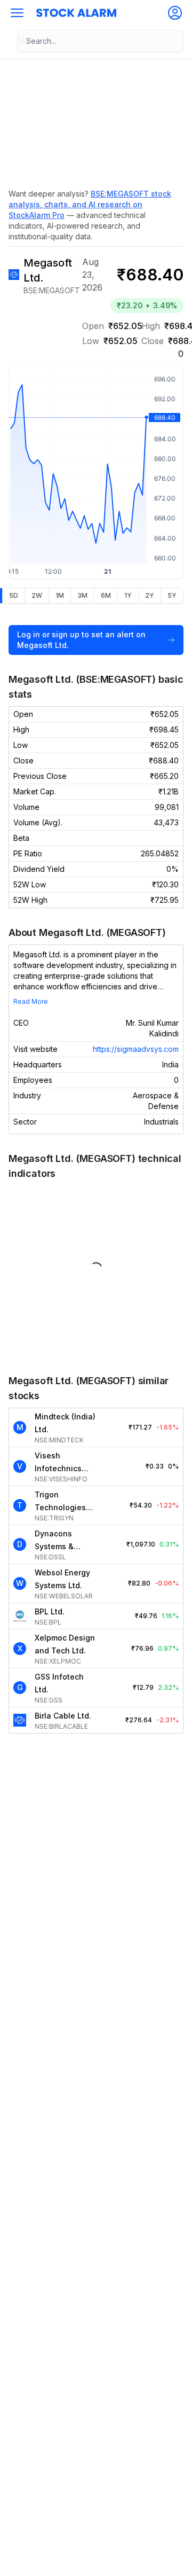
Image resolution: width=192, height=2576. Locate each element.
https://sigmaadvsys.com (136, 1049)
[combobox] (100, 41)
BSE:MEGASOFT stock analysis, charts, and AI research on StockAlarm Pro (90, 204)
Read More (31, 1001)
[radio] (13, 596)
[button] (17, 13)
